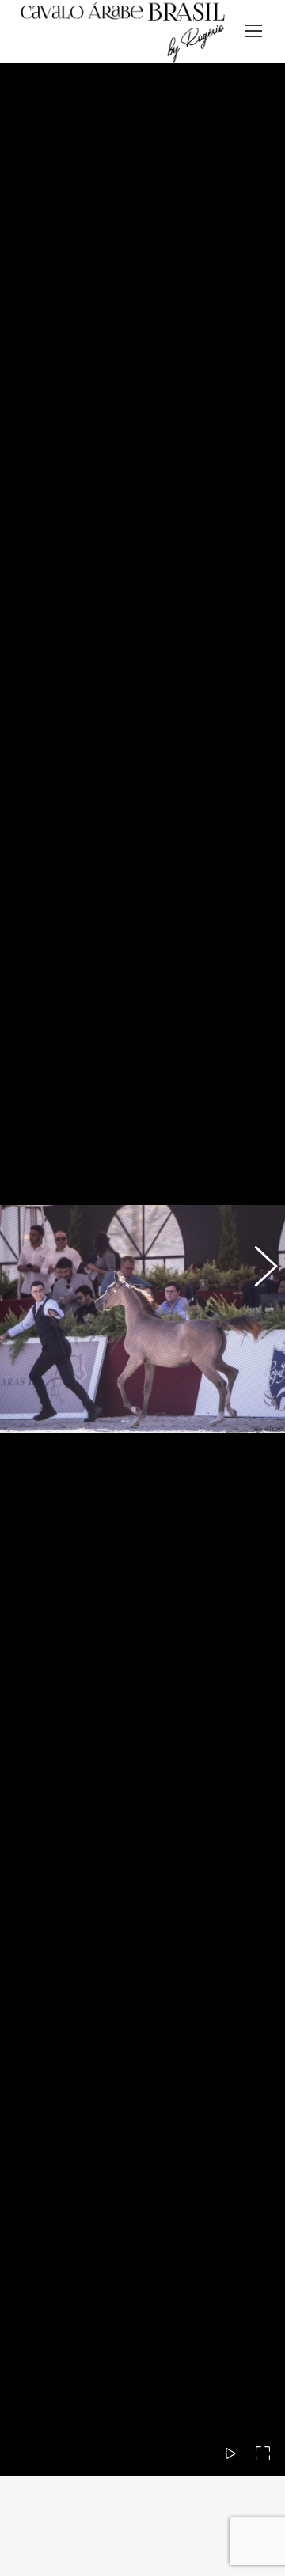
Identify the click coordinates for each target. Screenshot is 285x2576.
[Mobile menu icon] (253, 31)
